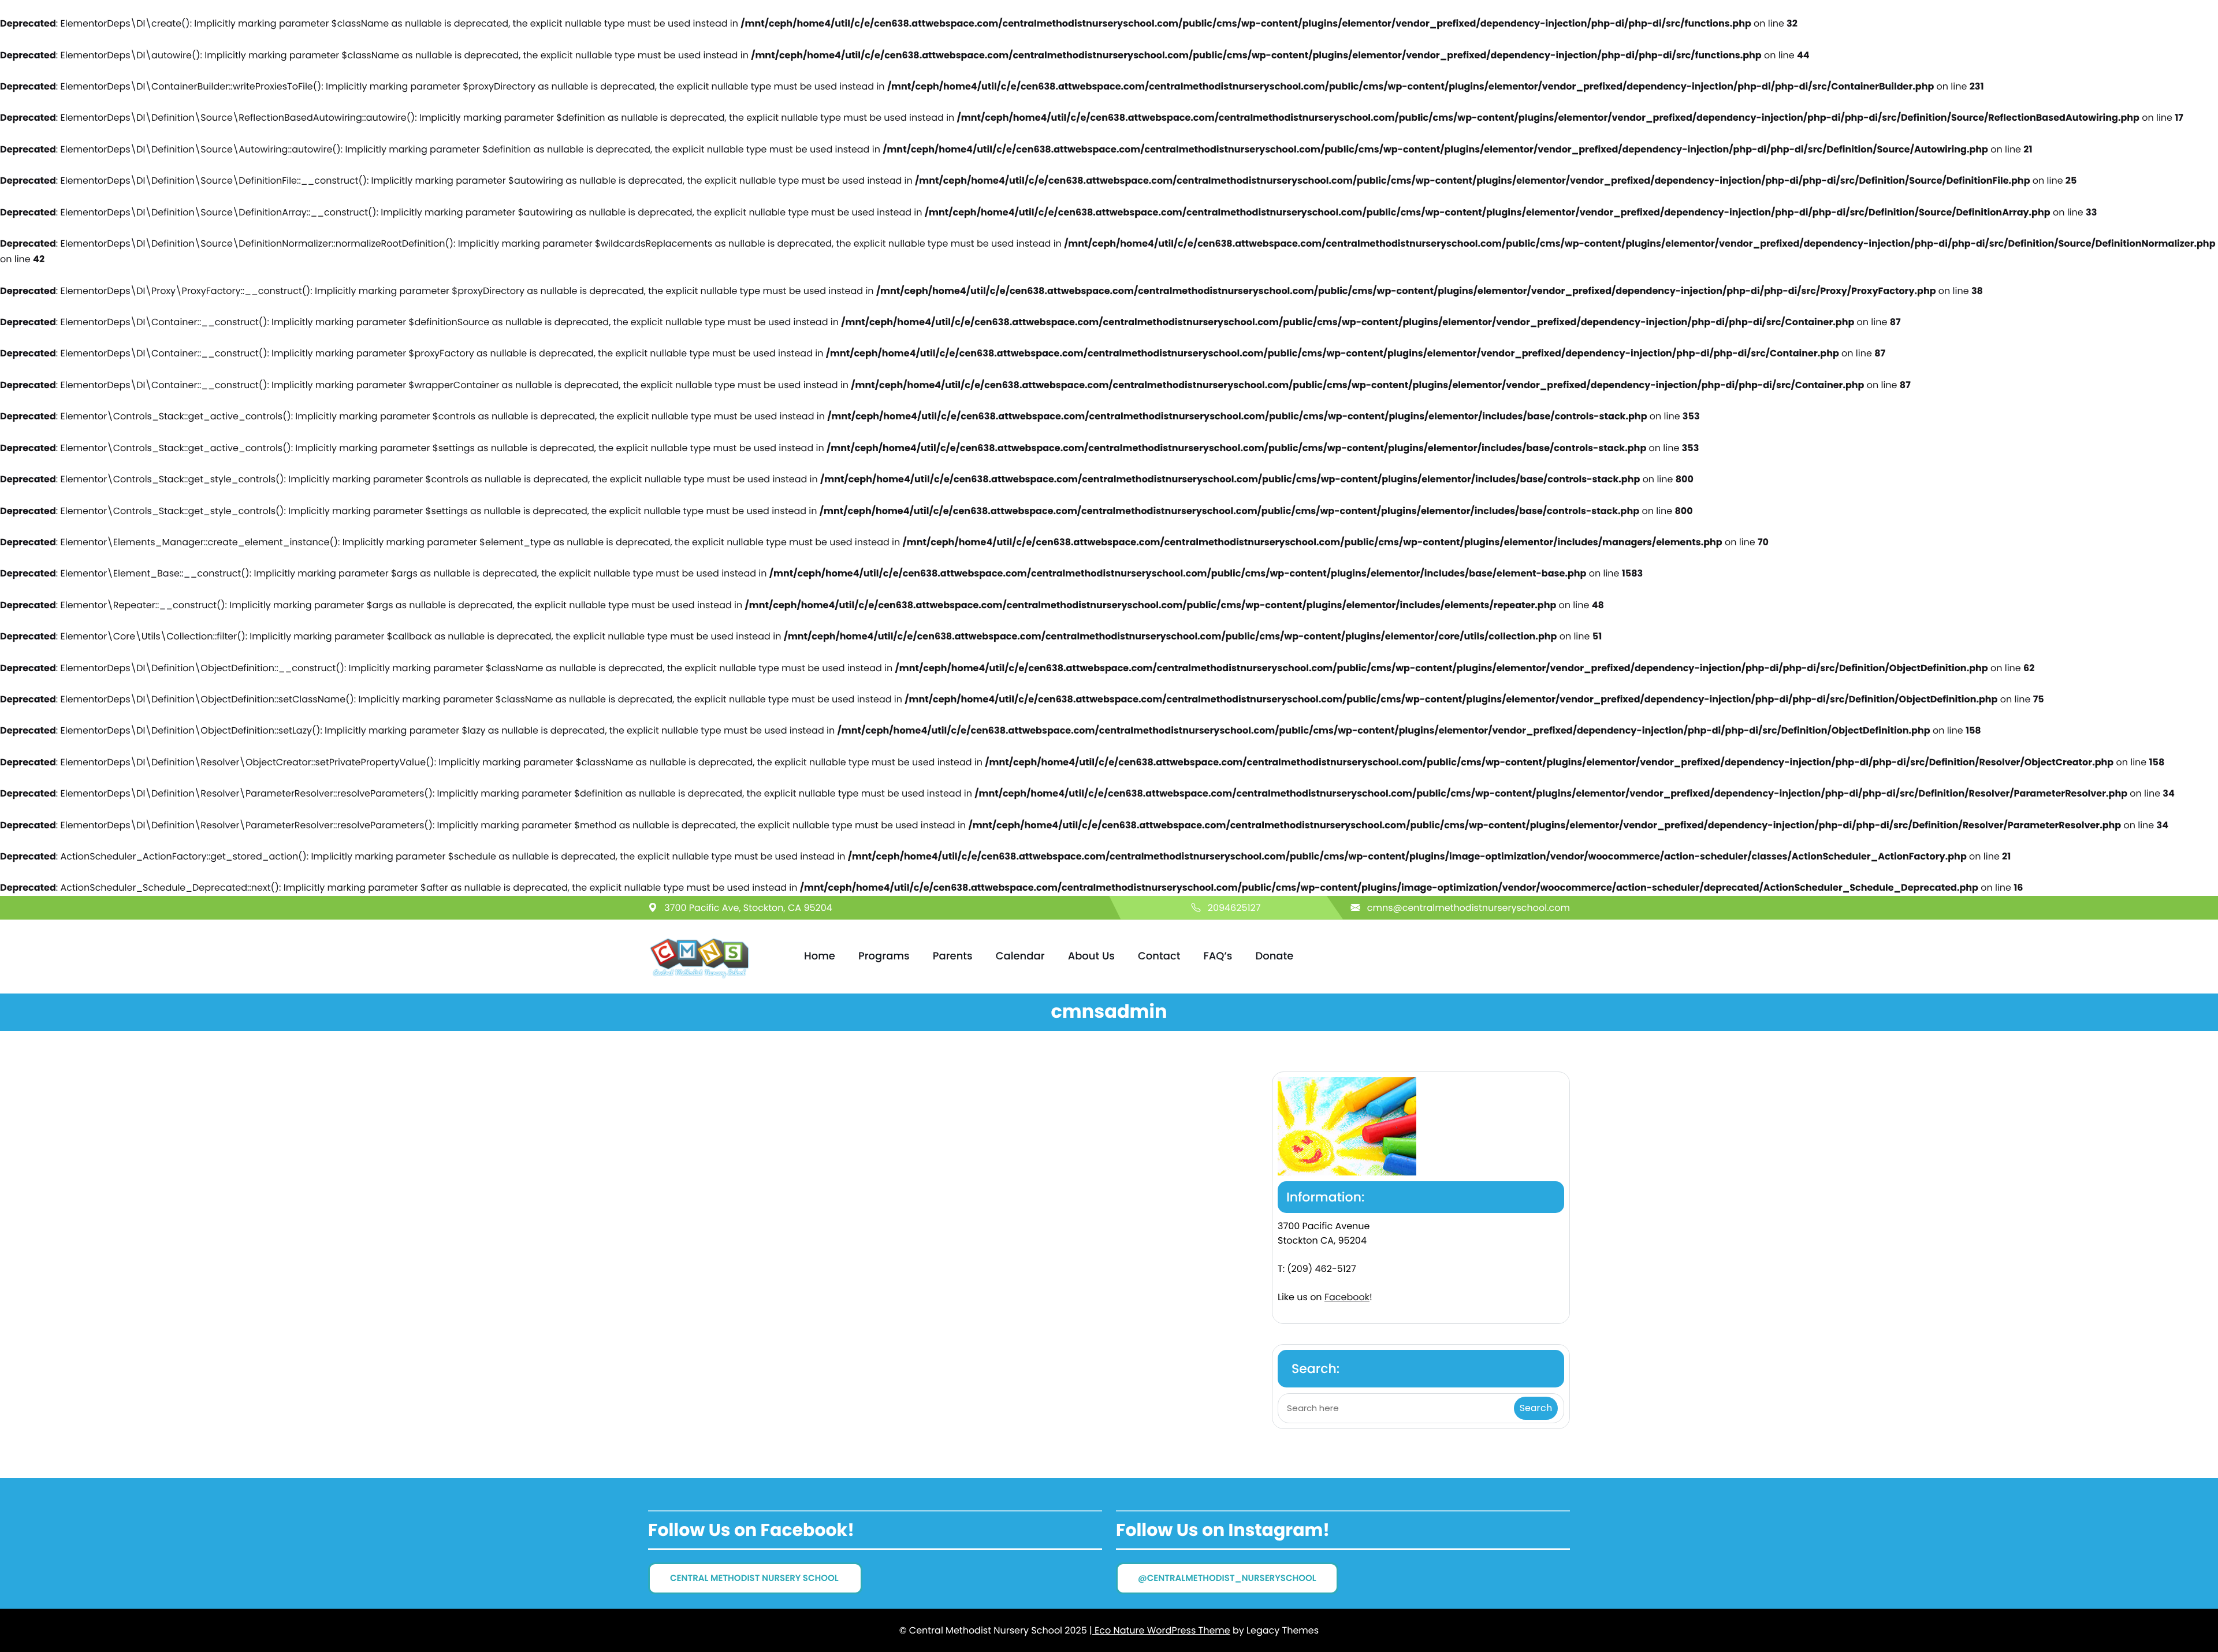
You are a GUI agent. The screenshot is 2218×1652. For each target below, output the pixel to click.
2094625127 (1234, 908)
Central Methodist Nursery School (755, 1578)
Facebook (1347, 1297)
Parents (953, 956)
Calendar (1020, 956)
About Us (1091, 956)
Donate (1274, 956)
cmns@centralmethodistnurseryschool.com (1469, 908)
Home (820, 956)
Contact (1159, 956)
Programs (884, 956)
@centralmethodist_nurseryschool (1227, 1578)
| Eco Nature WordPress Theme (1160, 1630)
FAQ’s (1218, 956)
